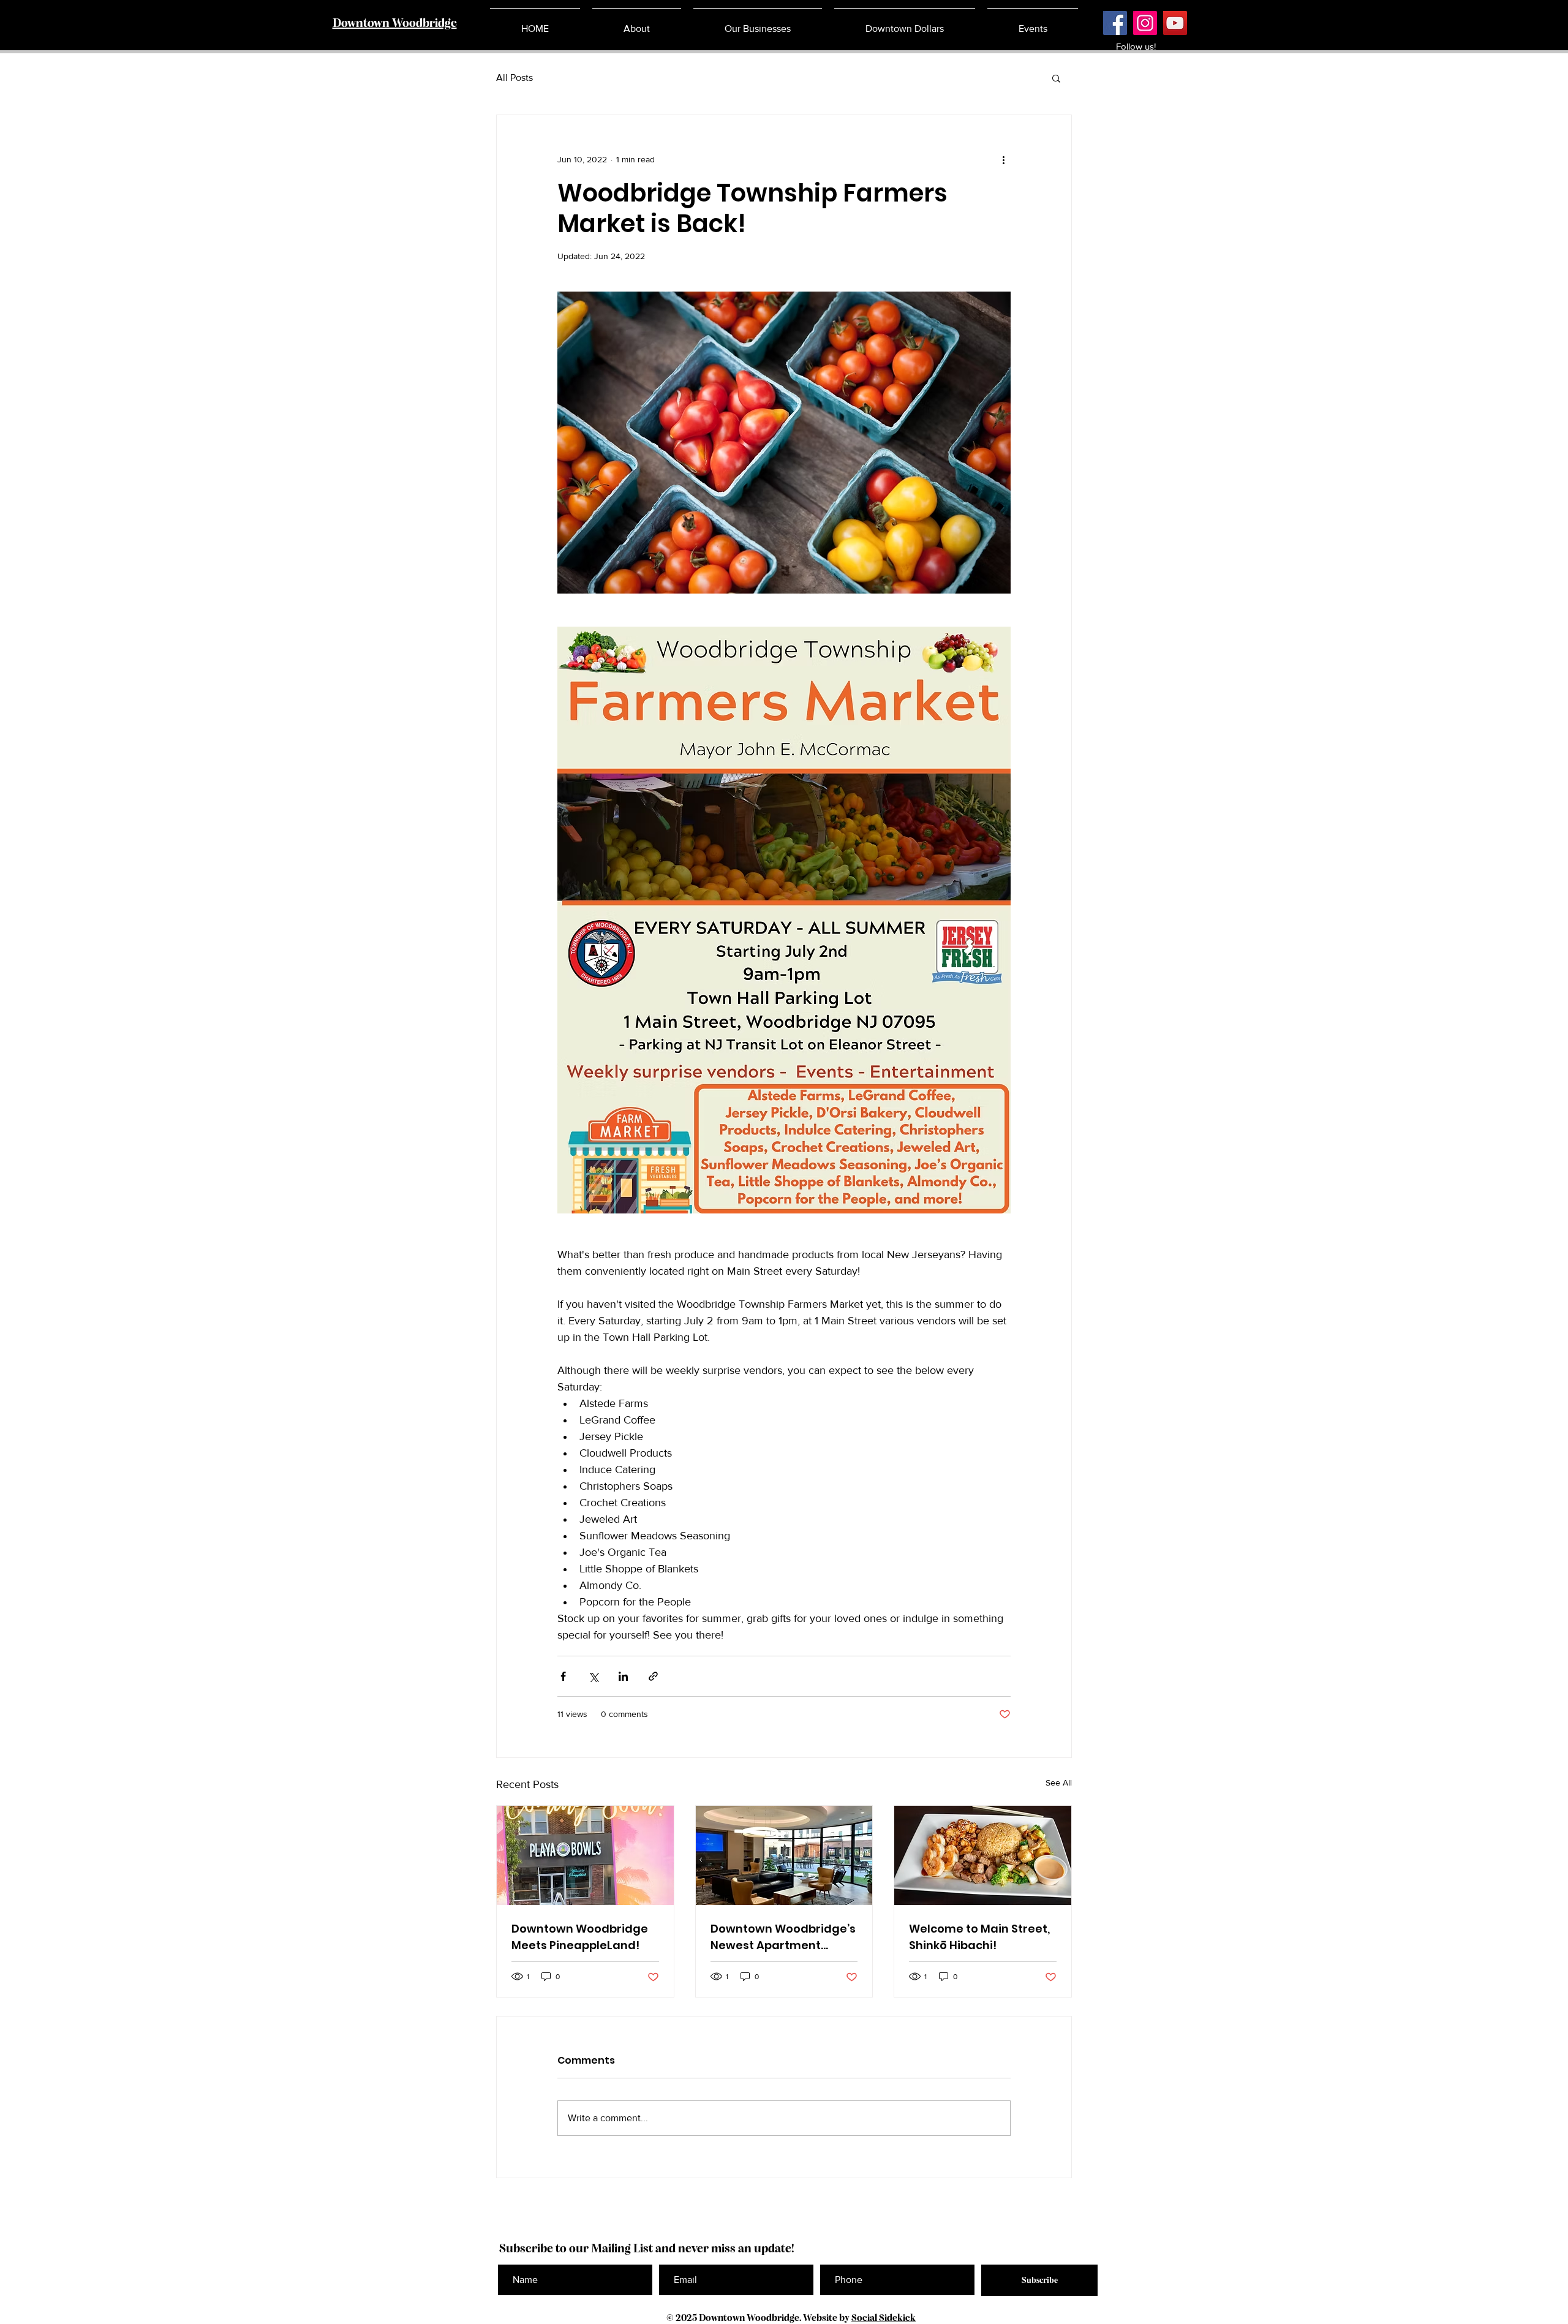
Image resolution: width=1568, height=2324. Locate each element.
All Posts (514, 77)
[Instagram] (1145, 23)
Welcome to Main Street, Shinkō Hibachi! (979, 1937)
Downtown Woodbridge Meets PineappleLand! (580, 1937)
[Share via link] (653, 1676)
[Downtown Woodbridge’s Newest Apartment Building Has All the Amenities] (784, 1855)
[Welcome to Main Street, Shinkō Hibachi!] (983, 1855)
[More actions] (1003, 159)
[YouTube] (1175, 23)
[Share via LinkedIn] (623, 1676)
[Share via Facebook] (563, 1676)
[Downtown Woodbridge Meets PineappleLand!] (585, 1855)
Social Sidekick (884, 2318)
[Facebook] (1115, 23)
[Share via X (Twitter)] (593, 1676)
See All (1059, 1783)
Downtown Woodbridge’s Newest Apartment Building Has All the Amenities (783, 1937)
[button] (1056, 78)
